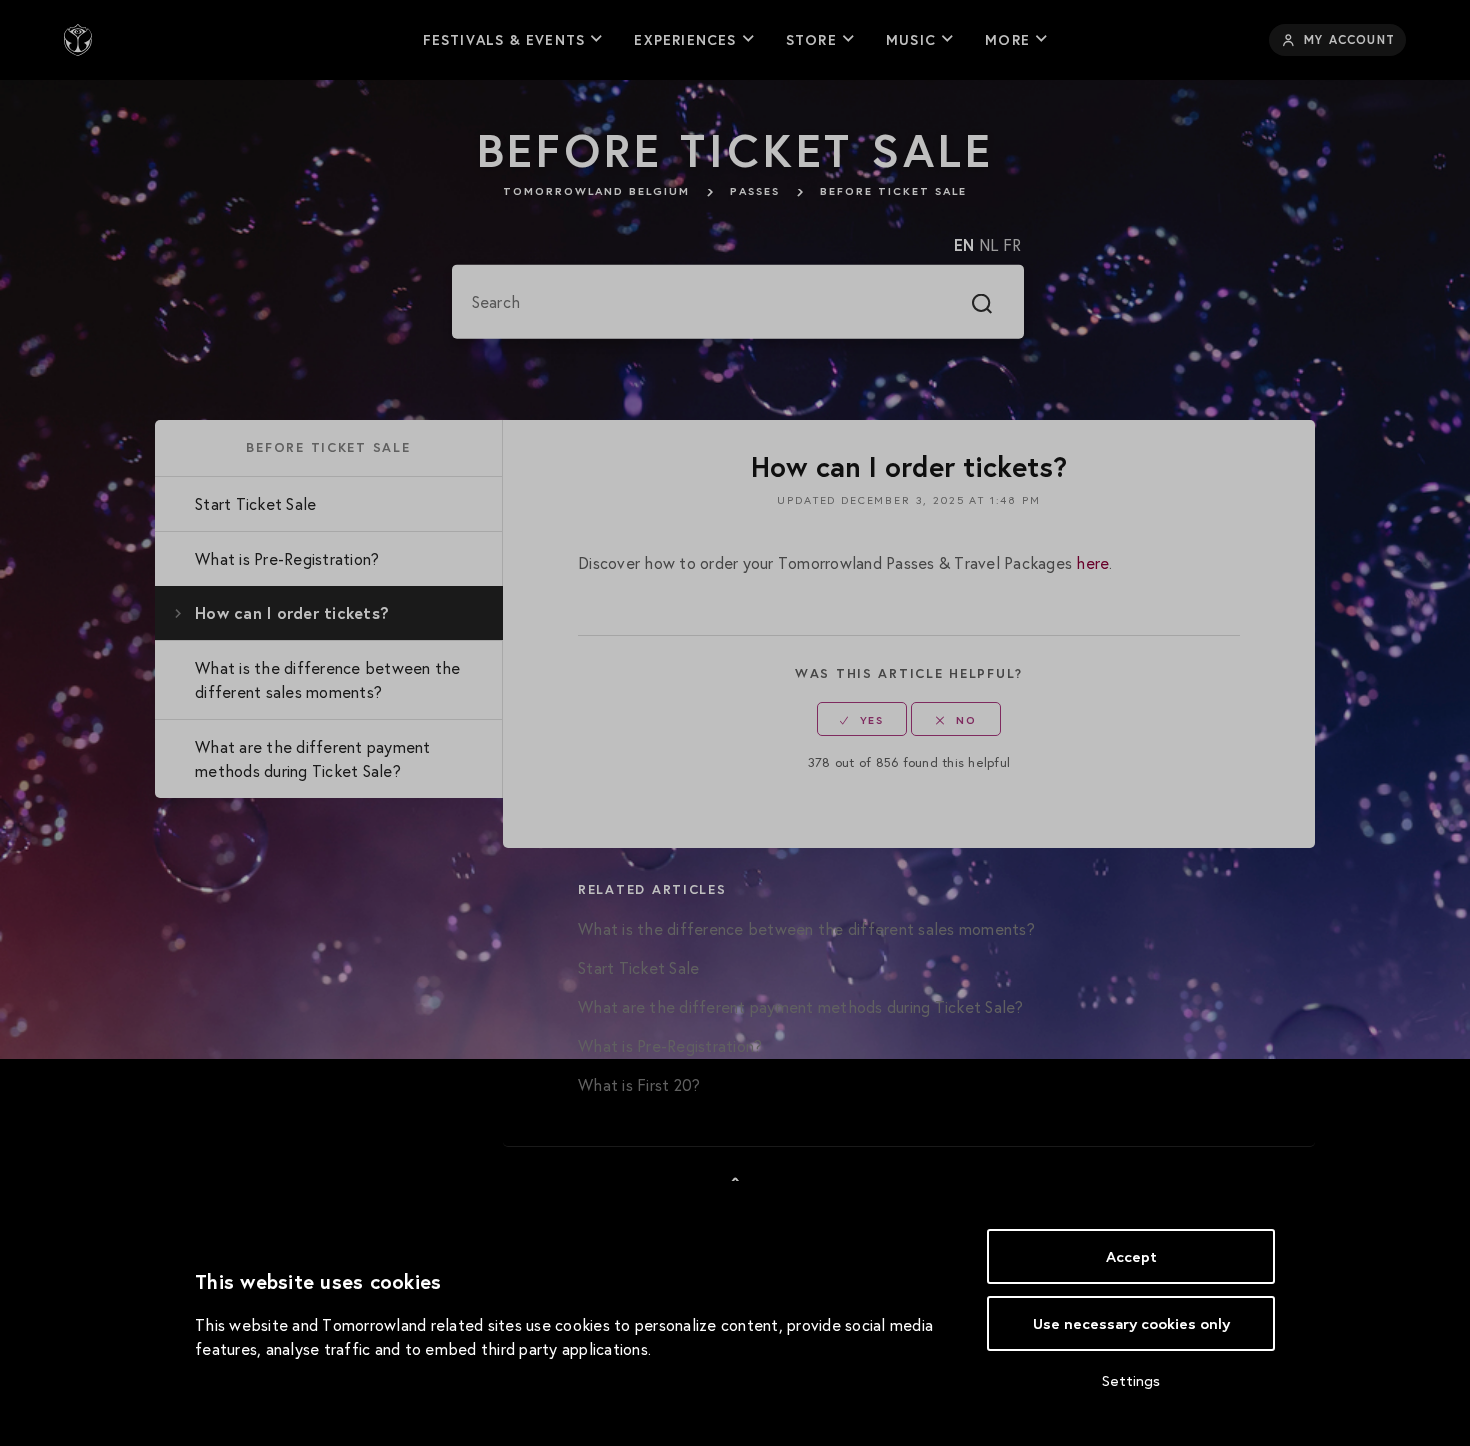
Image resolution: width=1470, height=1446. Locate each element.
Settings (1131, 1380)
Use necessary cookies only (1131, 1323)
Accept (1131, 1256)
